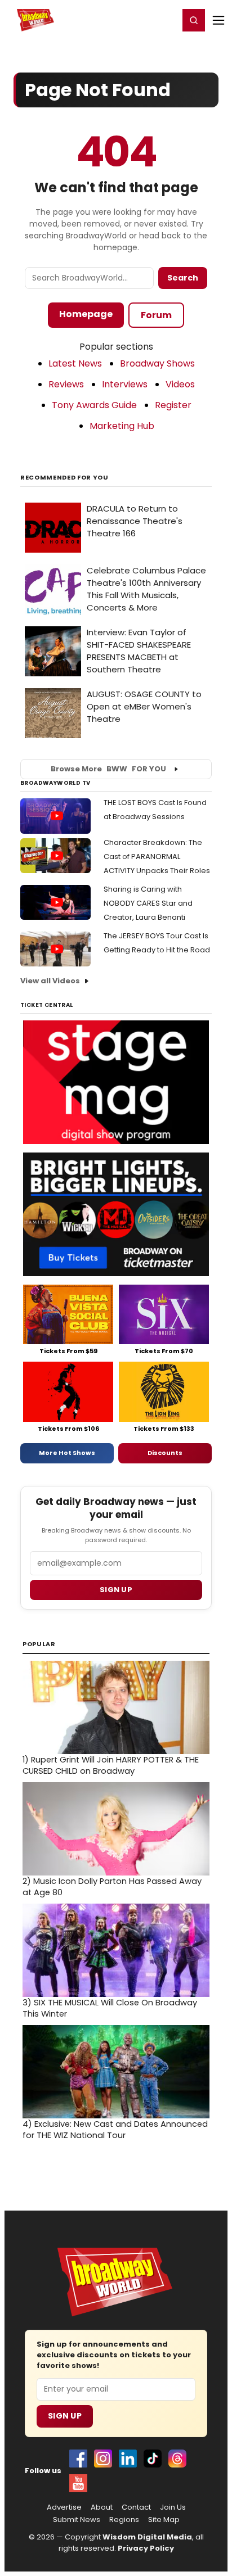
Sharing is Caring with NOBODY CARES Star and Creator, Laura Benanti (148, 903)
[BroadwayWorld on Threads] (177, 2459)
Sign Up (65, 2416)
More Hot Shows (67, 1453)
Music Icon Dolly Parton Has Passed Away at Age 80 (112, 1887)
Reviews (66, 384)
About (102, 2507)
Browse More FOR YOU (108, 769)
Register (133, 20)
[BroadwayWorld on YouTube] (78, 2483)
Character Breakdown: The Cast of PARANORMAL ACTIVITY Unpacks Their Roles (157, 857)
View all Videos (50, 981)
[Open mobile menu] (218, 20)
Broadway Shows (157, 363)
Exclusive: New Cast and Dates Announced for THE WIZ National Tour (115, 2130)
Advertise (64, 2507)
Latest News (75, 363)
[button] (194, 20)
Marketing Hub (122, 426)
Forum (156, 315)
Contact (136, 2507)
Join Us (173, 2507)
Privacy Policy (146, 2548)
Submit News (77, 2520)
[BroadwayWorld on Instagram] (103, 2459)
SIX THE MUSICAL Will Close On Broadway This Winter (110, 2008)
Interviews (125, 384)
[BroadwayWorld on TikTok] (153, 2459)
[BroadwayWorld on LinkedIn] (128, 2459)
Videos (180, 384)
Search (183, 278)
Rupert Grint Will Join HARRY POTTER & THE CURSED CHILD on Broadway (111, 1765)
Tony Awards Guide (94, 405)
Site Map (164, 2520)
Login (165, 20)
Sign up (116, 1590)
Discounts (165, 1453)
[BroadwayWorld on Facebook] (78, 2459)
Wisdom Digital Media (147, 2537)
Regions (124, 2520)
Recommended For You (64, 478)
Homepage (86, 314)
